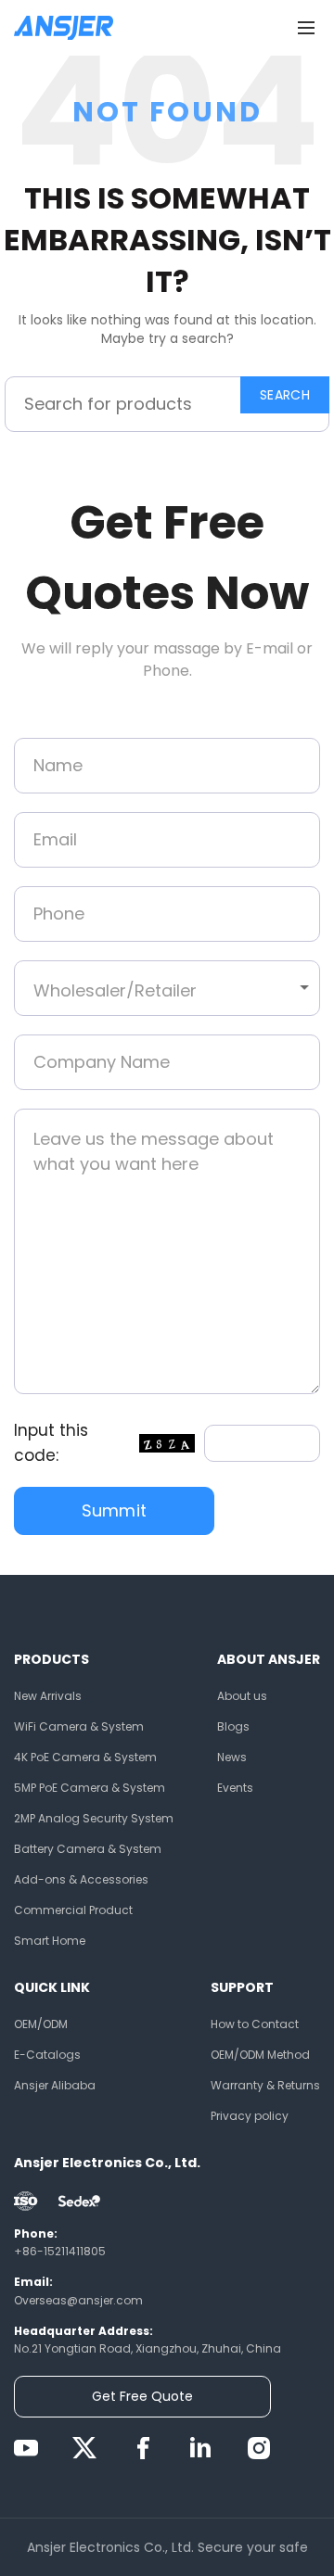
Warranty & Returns (265, 2085)
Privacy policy (250, 2116)
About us (242, 1696)
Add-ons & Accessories (81, 1879)
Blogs (233, 1726)
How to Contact (255, 2024)
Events (235, 1788)
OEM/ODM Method (260, 2055)
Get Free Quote (142, 2396)
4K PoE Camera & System (85, 1757)
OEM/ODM (41, 2024)
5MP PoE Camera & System (90, 1788)
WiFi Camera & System (79, 1726)
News (232, 1757)
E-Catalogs (47, 2055)
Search (285, 395)
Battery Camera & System (88, 1849)
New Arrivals (48, 1696)
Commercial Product (73, 1910)
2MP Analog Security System (94, 1818)
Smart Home (50, 1941)
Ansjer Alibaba (55, 2085)
